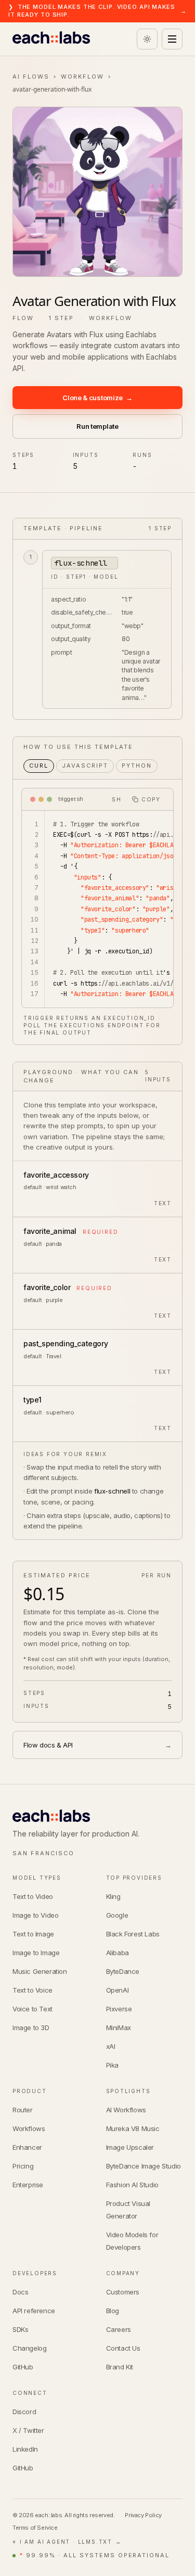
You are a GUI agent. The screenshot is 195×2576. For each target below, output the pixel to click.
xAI (111, 2046)
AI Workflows (126, 2110)
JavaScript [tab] (85, 766)
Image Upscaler (130, 2147)
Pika (112, 2065)
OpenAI (118, 1990)
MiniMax (119, 2027)
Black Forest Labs (133, 1934)
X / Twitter (28, 2430)
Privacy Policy (143, 2515)
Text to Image (33, 1934)
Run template (97, 426)
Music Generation (40, 1971)
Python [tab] (137, 766)
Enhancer (27, 2147)
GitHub (23, 2367)
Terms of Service (35, 2528)
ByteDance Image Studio (144, 2166)
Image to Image (36, 1953)
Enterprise (28, 2185)
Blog (113, 2311)
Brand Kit (120, 2367)
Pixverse (119, 2009)
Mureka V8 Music (133, 2128)
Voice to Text (32, 2009)
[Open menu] (172, 39)
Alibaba (118, 1953)
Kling (113, 1896)
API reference (34, 2311)
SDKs (20, 2329)
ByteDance (123, 1971)
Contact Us (123, 2348)
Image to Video (35, 1915)
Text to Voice (32, 1990)
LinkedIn (25, 2449)
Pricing (23, 2166)
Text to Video (33, 1896)
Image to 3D (31, 2027)
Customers (123, 2292)
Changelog (29, 2348)
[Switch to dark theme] (147, 39)
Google (117, 1915)
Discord (24, 2412)
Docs (20, 2292)
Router (23, 2110)
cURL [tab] (39, 766)
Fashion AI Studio (132, 2185)
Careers (119, 2329)
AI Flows (31, 76)
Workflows (29, 2128)
